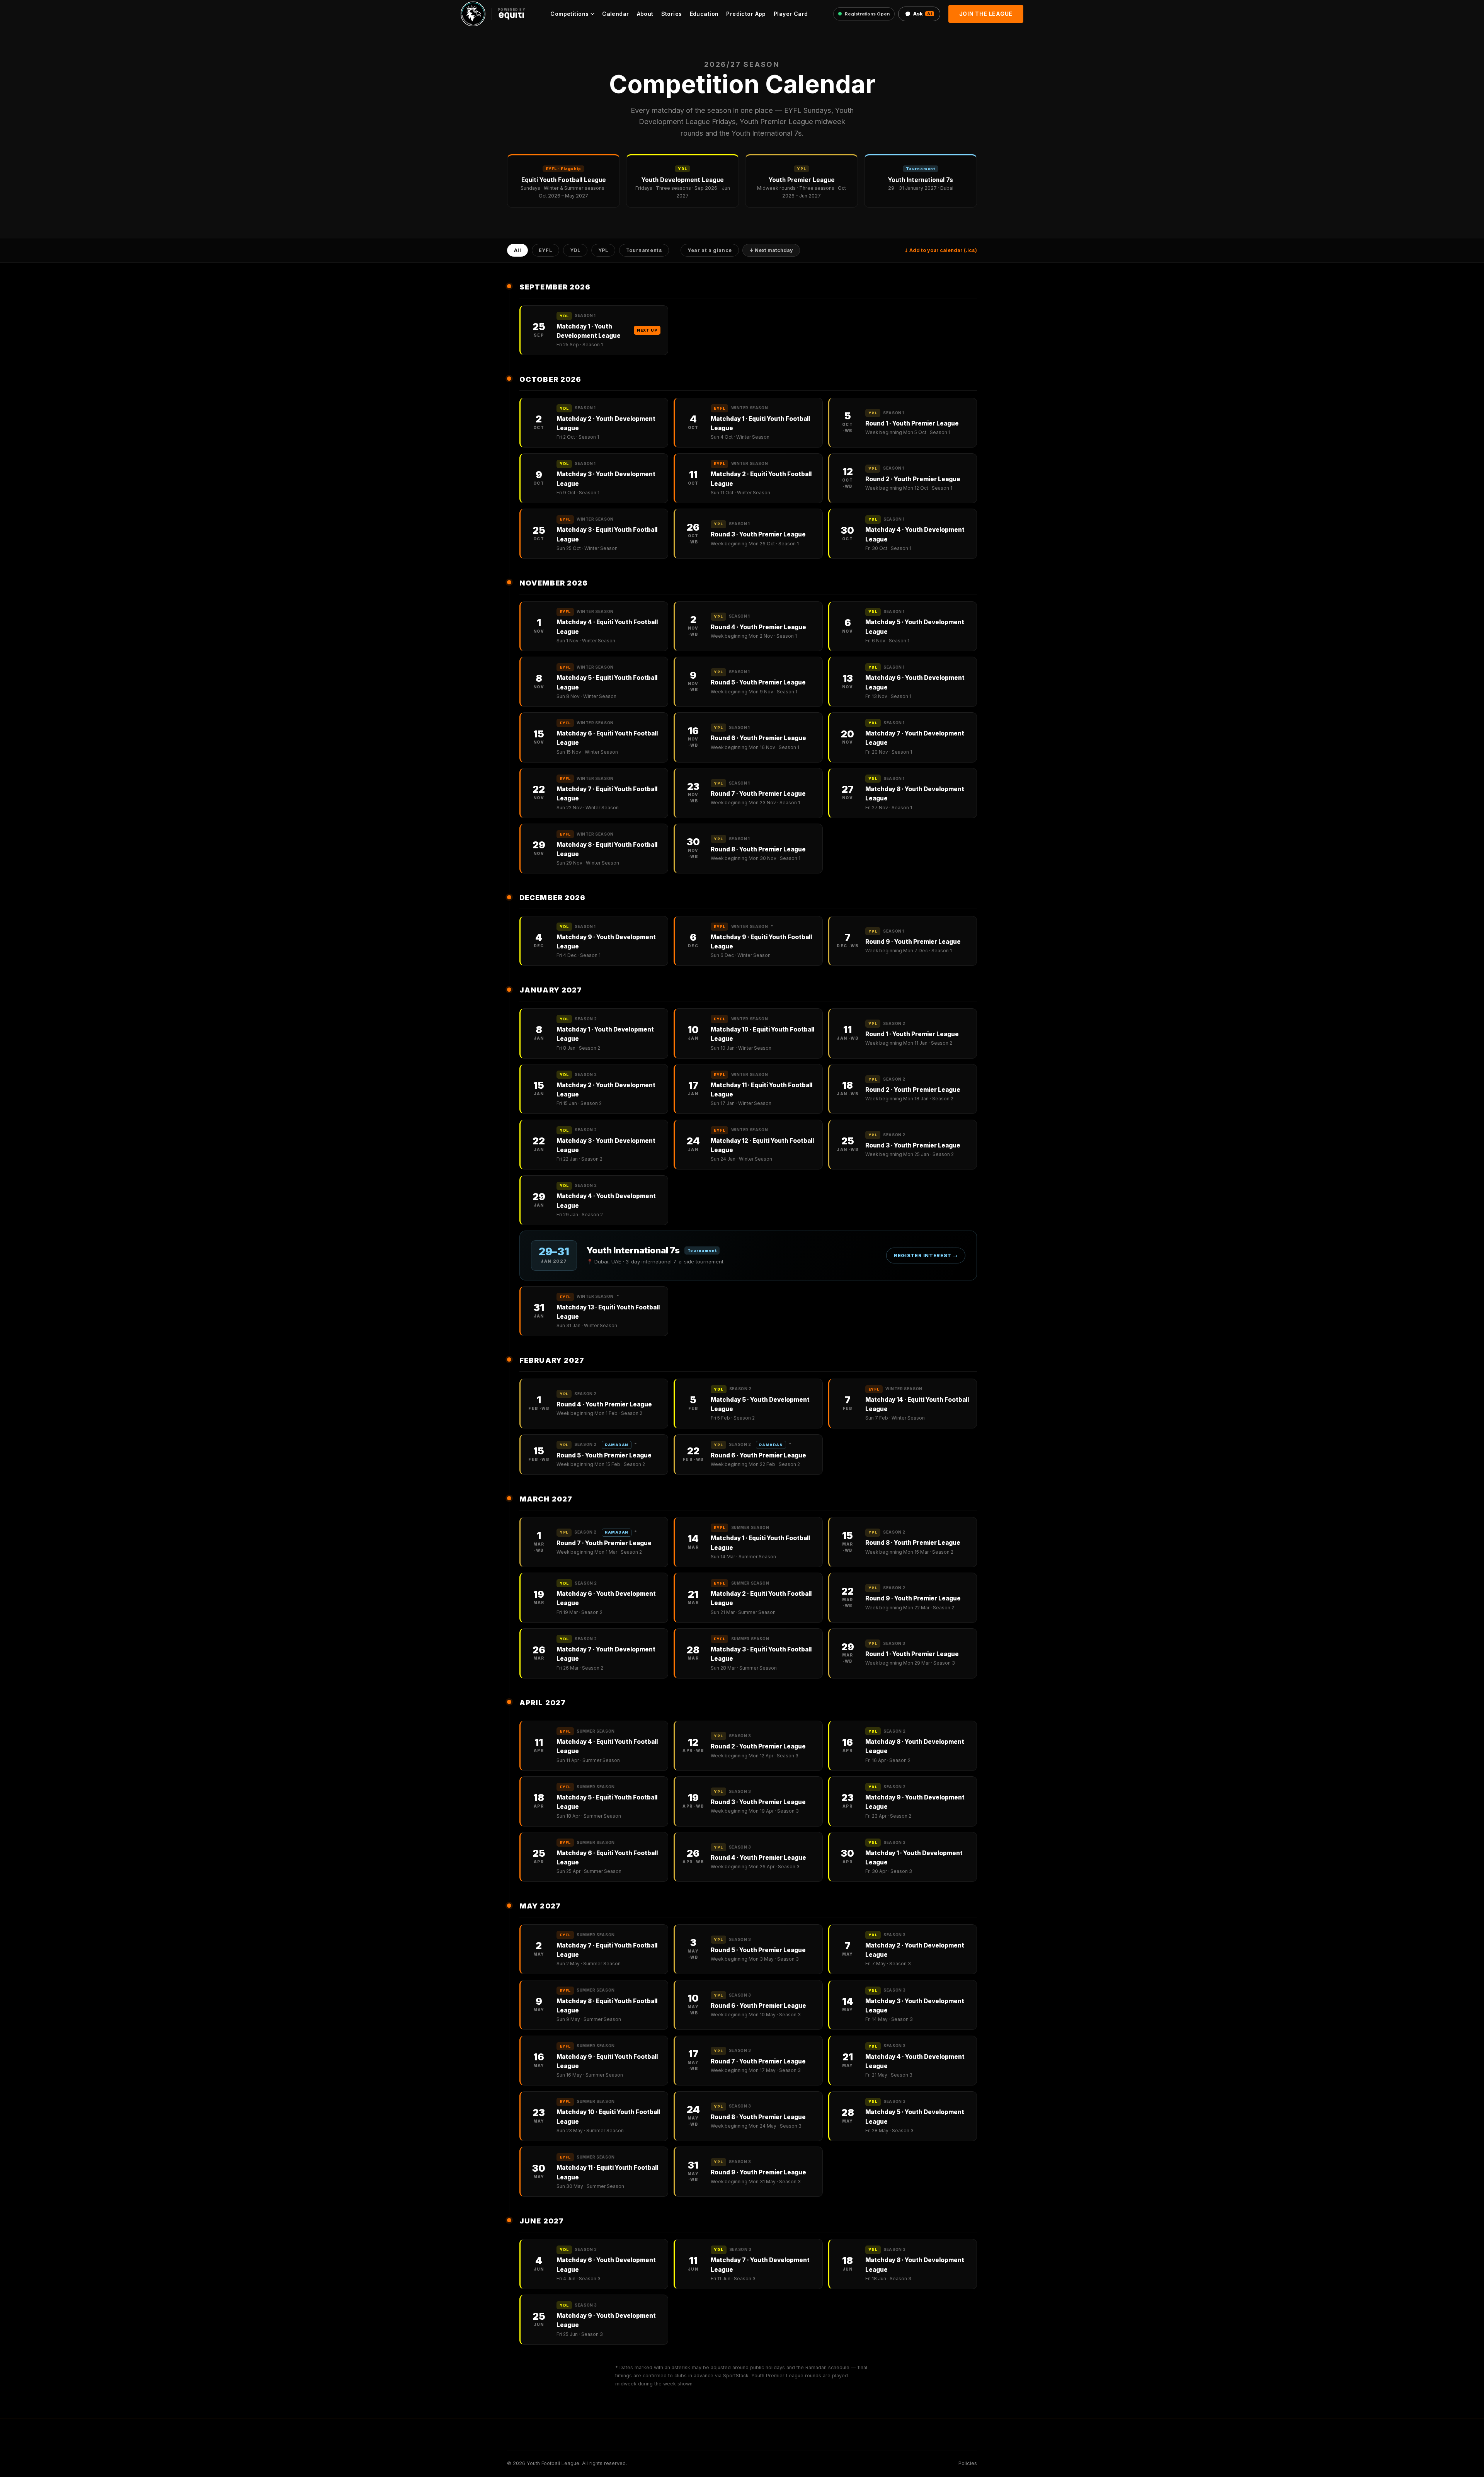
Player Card (791, 14)
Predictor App (746, 14)
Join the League (986, 14)
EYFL (546, 251)
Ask (922, 14)
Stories (672, 14)
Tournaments (644, 251)
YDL (575, 251)
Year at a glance (710, 251)
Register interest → (926, 1256)
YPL (603, 251)
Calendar (615, 14)
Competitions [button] (569, 14)
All (518, 251)
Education (704, 14)
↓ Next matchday (771, 251)
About (645, 14)
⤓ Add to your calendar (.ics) (941, 250)
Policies (968, 2463)
